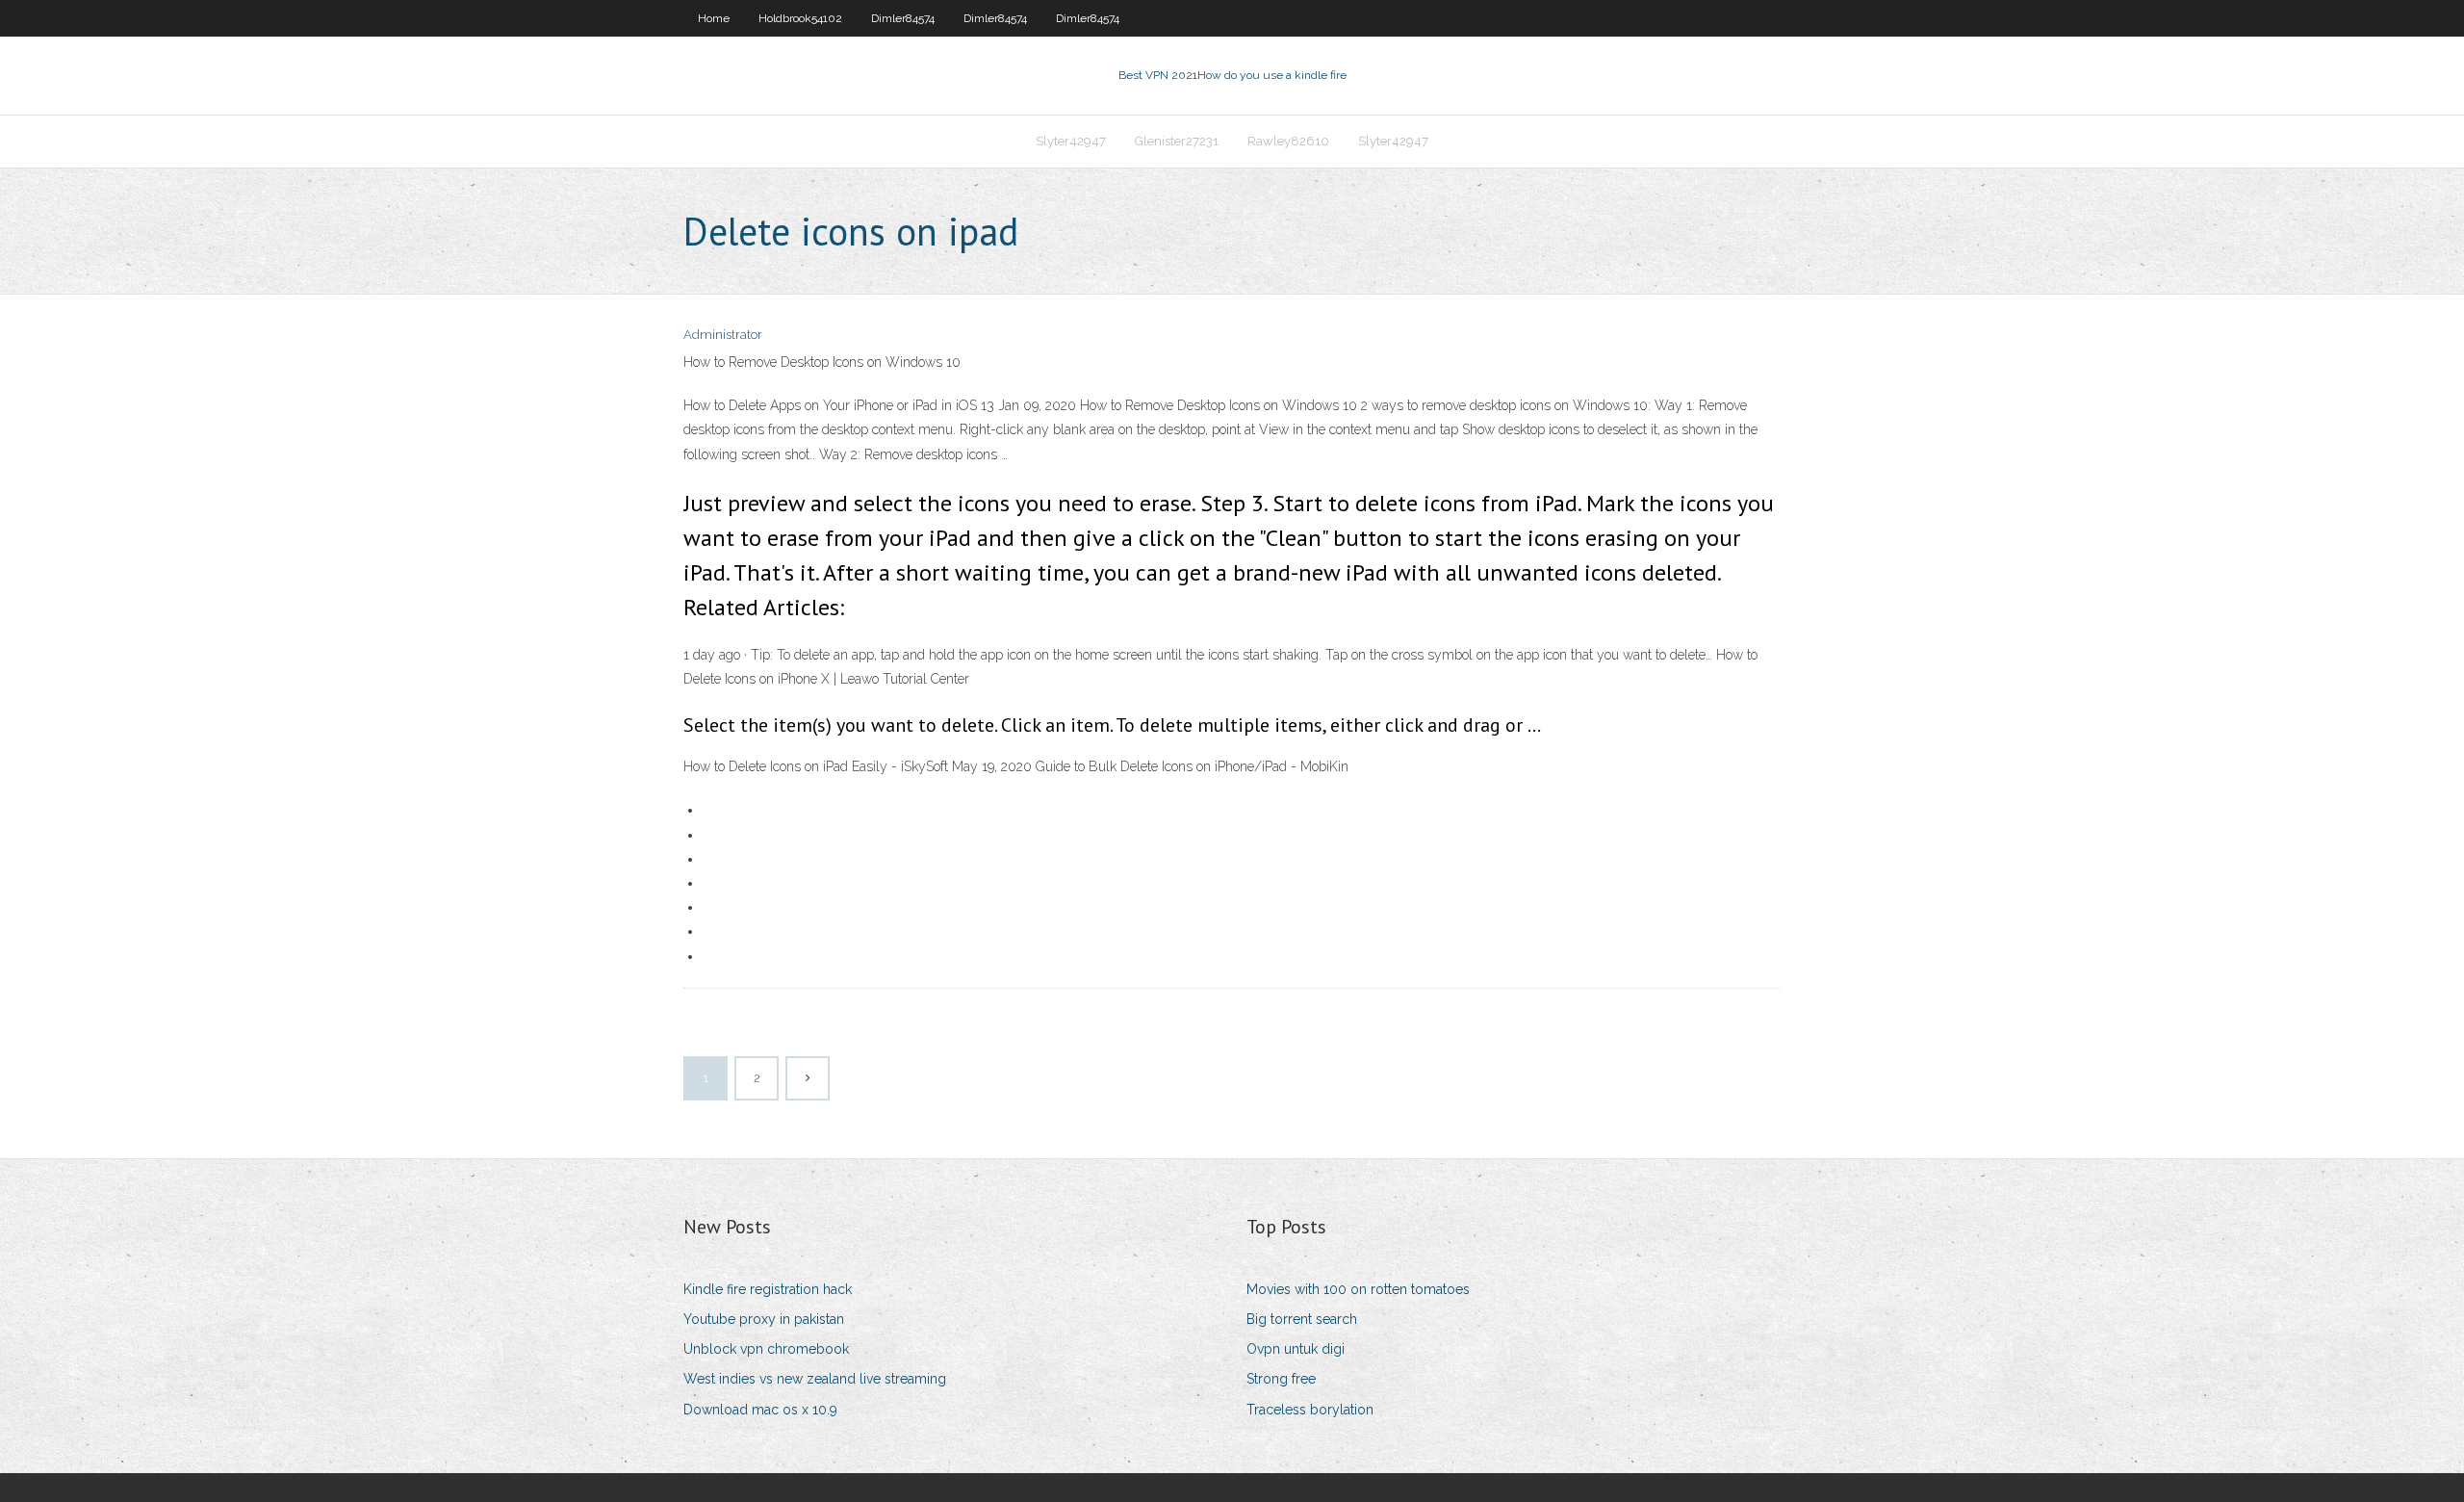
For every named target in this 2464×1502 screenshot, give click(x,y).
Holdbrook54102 (800, 18)
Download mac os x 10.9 (760, 1410)
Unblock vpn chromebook (766, 1349)
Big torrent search (1302, 1319)
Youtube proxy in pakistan (764, 1319)
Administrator (723, 335)
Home (714, 18)
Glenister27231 (1177, 141)
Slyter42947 (1071, 141)
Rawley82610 (1288, 141)
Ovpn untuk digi (1296, 1349)
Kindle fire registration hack (768, 1289)
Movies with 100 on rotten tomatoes (1358, 1289)
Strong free (1281, 1379)
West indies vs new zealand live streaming (815, 1379)
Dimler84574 (903, 18)
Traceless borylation (1310, 1410)
